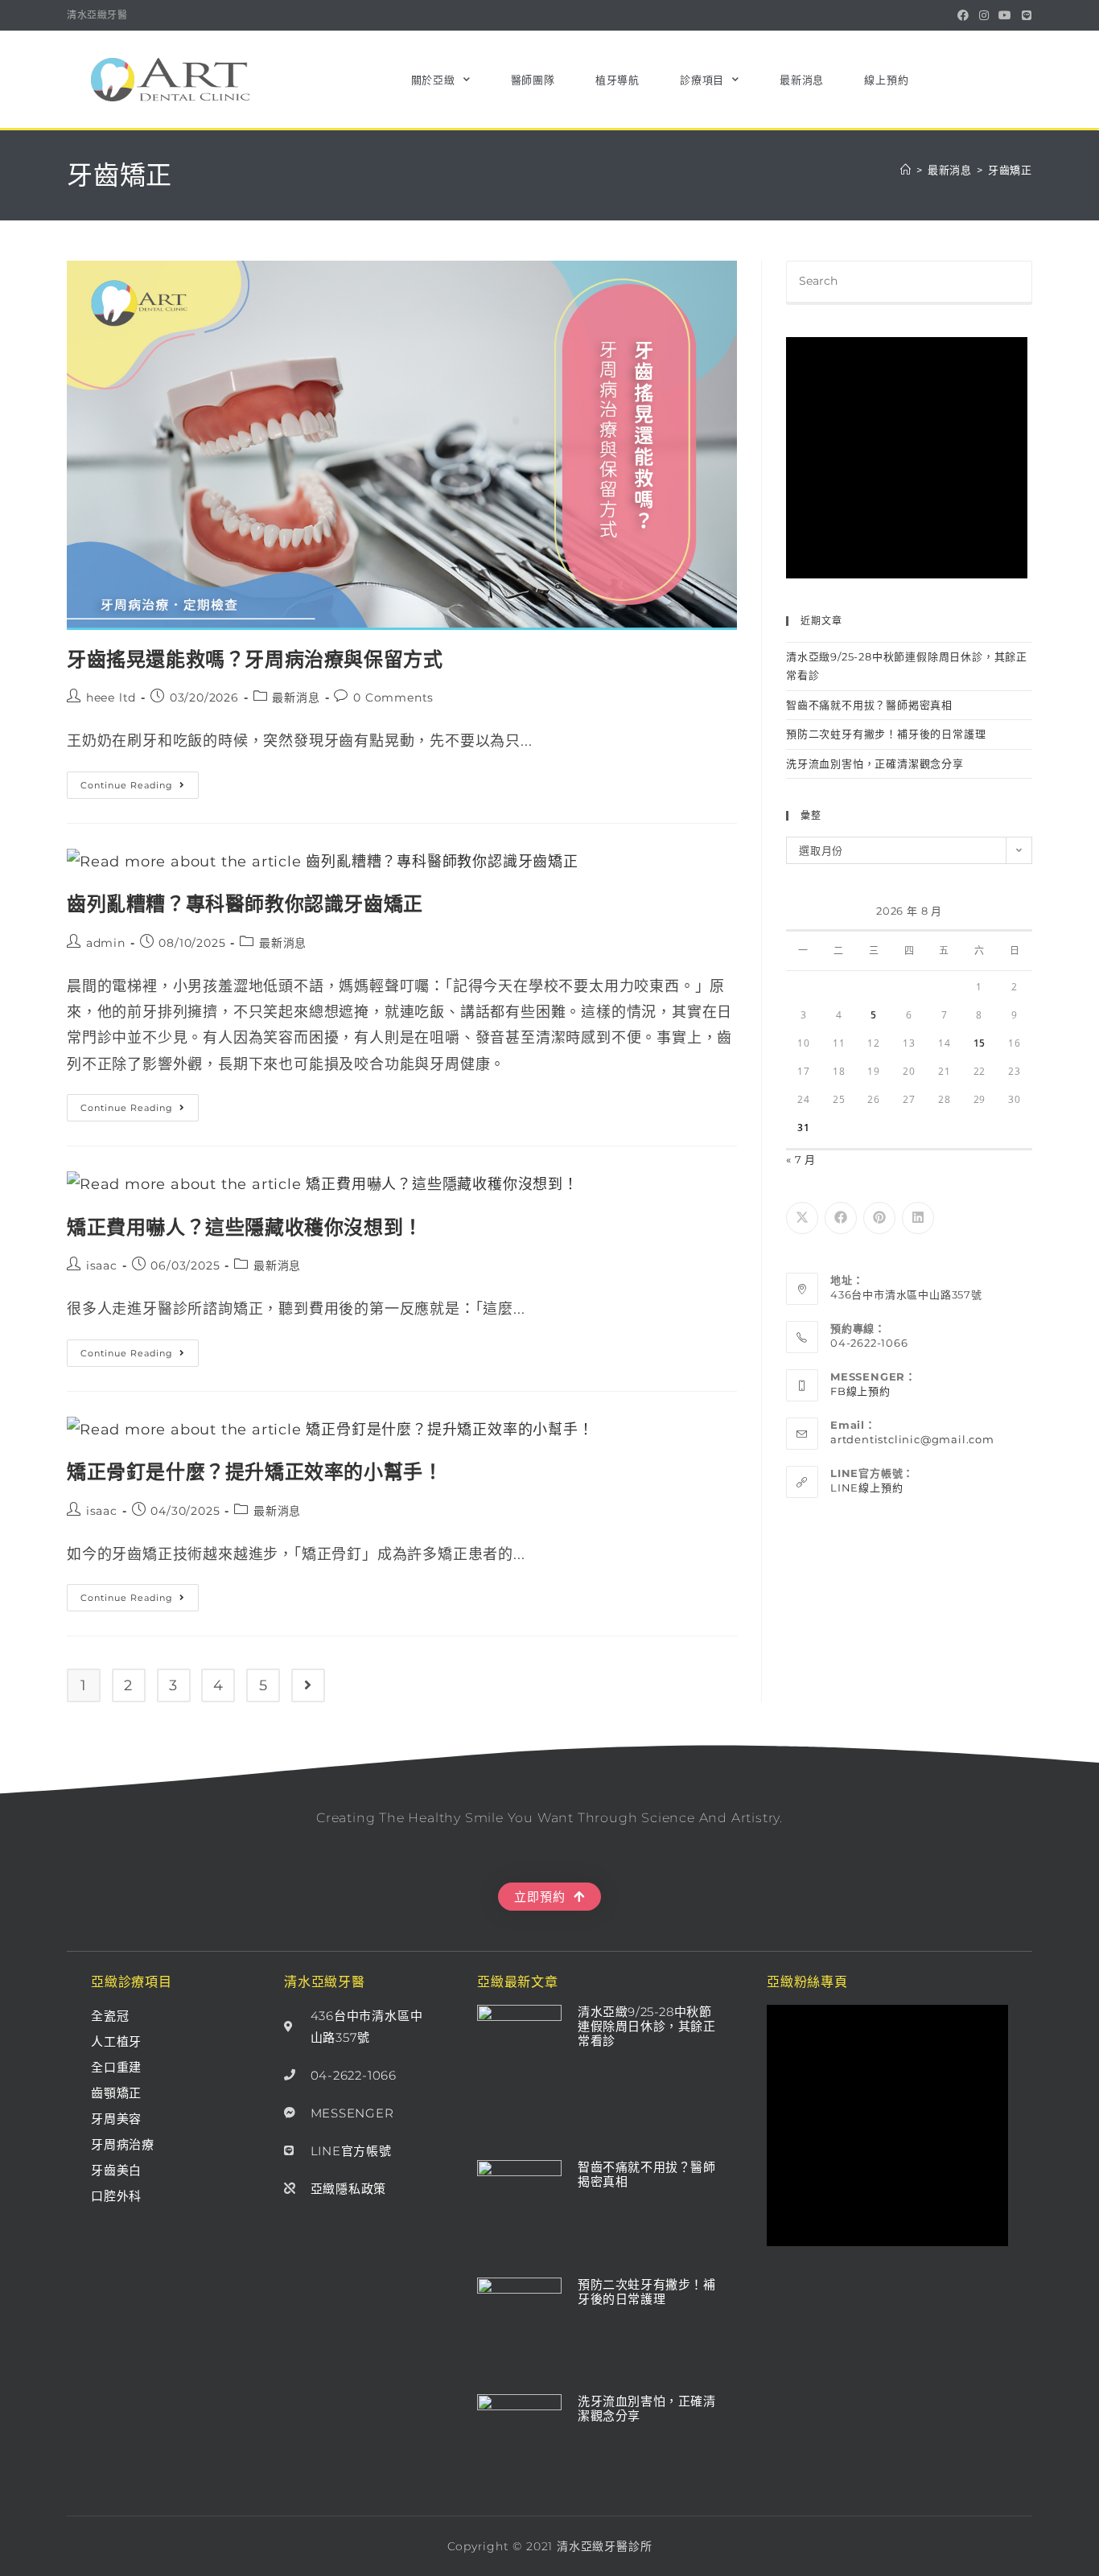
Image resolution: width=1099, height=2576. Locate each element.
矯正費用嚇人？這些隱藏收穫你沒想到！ (245, 1227)
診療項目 (702, 80)
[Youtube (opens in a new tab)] (1005, 15)
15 (980, 1043)
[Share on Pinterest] (879, 1218)
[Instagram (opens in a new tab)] (984, 15)
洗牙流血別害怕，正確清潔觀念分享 (875, 763)
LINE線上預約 (866, 1488)
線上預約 (886, 80)
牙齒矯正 (1010, 170)
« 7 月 (801, 1159)
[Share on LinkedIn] (918, 1218)
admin (106, 943)
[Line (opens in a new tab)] (1025, 15)
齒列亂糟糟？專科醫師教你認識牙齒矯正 (245, 904)
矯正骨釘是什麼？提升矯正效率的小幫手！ (255, 1472)
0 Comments (393, 697)
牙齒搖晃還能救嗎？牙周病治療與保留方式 (255, 659)
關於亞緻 (433, 80)
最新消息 (802, 80)
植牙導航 (617, 80)
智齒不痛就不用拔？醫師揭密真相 (869, 705)
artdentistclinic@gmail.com (912, 1439)
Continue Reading (138, 781)
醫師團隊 (533, 80)
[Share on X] (802, 1218)
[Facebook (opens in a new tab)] (963, 15)
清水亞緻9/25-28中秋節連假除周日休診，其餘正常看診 (647, 2026)
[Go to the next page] (308, 1685)
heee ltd (111, 697)
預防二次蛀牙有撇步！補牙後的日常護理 (886, 734)
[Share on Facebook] (841, 1218)
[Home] (906, 170)
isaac (102, 1265)
